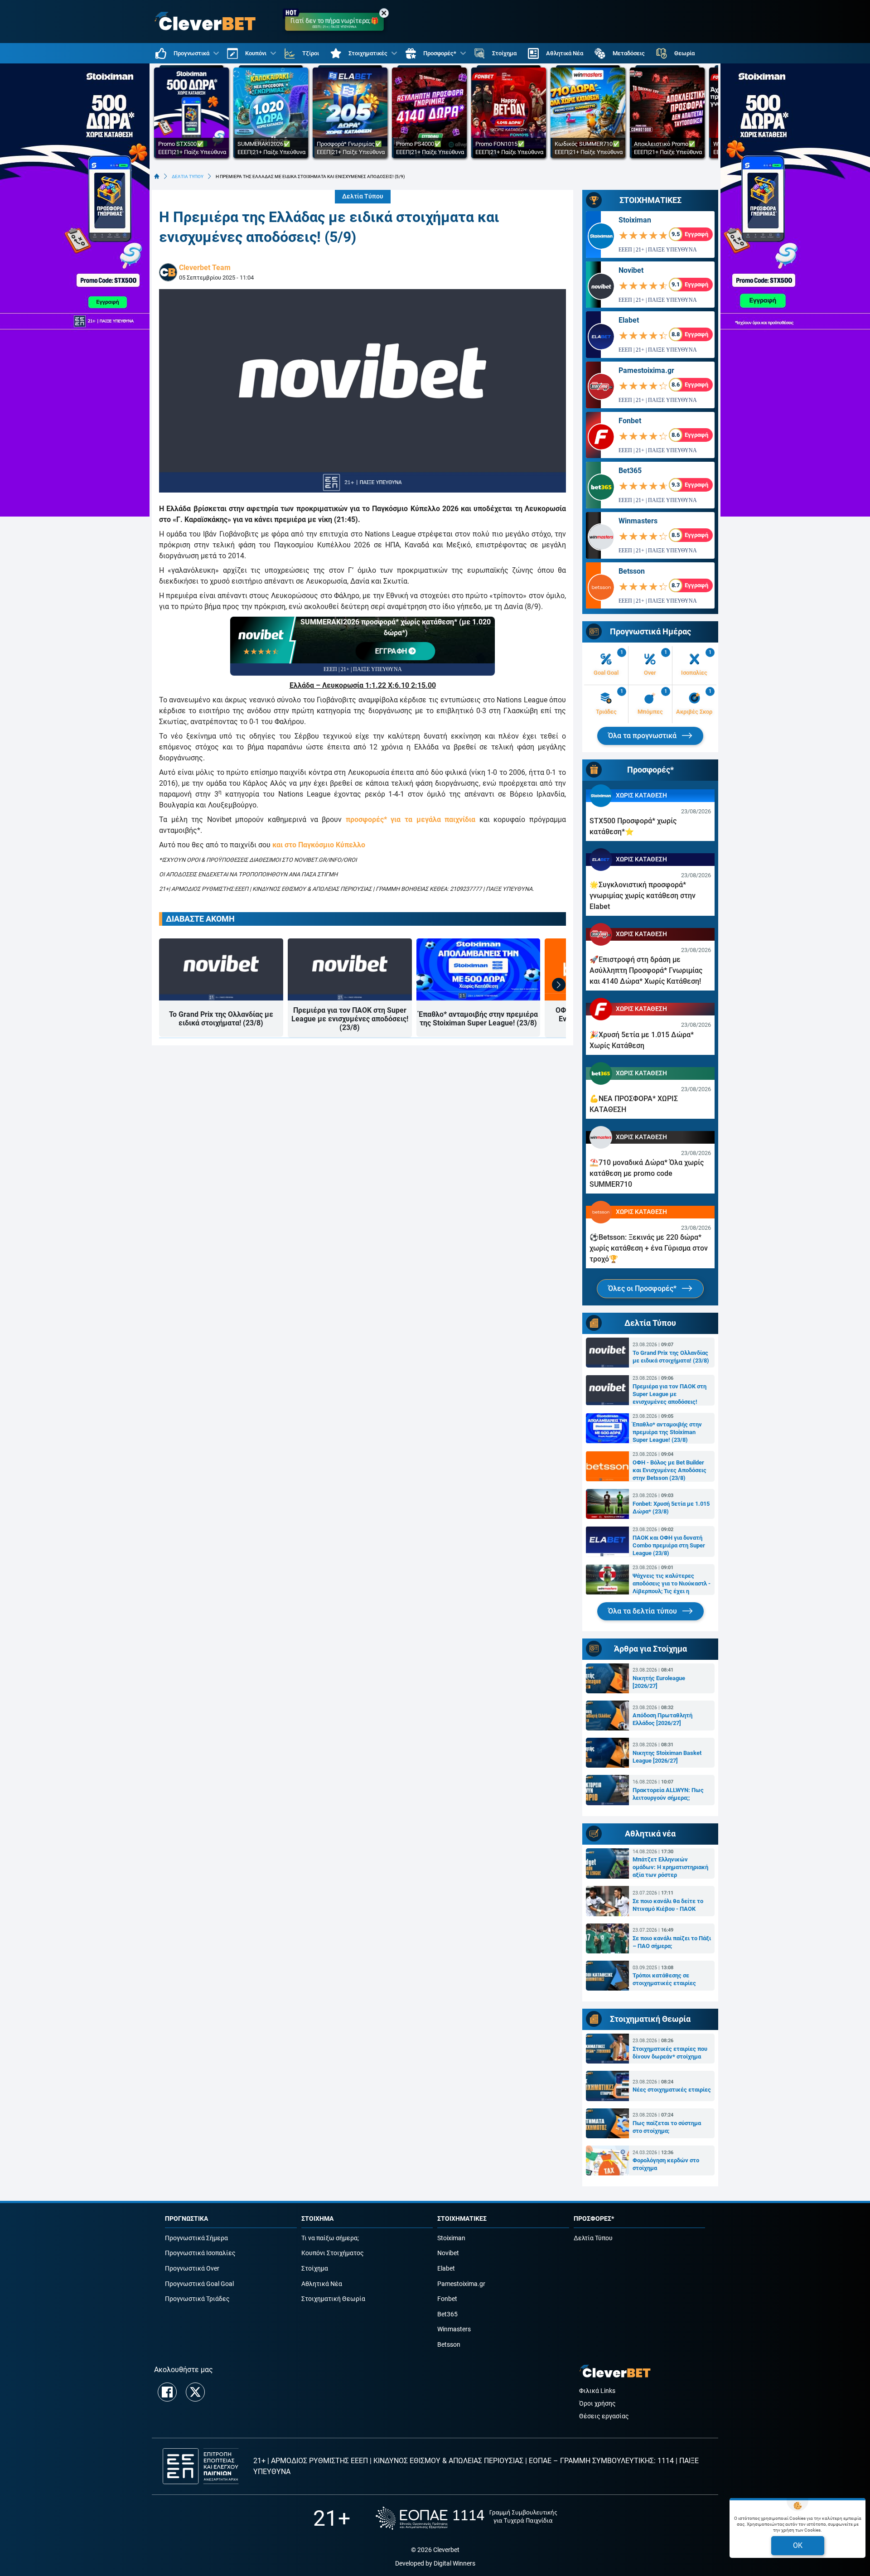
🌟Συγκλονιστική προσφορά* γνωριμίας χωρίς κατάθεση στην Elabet (643, 896)
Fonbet (630, 421)
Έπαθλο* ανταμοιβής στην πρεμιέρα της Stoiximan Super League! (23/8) (478, 1019)
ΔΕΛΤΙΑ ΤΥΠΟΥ (188, 176)
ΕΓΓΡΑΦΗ (392, 651)
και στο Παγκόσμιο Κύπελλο (319, 845)
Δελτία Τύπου (363, 196)
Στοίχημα (315, 2269)
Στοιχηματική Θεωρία (333, 2299)
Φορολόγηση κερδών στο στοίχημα (666, 2164)
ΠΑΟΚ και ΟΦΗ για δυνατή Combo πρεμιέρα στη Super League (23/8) (669, 1545)
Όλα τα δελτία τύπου (643, 1611)
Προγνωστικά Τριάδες (197, 2299)
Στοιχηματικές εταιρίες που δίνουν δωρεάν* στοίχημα (670, 2053)
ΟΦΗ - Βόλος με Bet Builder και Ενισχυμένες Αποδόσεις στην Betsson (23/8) (669, 1470)
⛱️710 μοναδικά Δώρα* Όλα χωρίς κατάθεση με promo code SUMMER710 (647, 1173)
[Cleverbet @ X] (195, 2392)
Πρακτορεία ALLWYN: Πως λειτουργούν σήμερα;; (668, 1794)
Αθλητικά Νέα (322, 2284)
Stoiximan (635, 220)
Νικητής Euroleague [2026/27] (659, 1682)
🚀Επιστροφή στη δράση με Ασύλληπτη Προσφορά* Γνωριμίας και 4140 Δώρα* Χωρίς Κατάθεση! (646, 970)
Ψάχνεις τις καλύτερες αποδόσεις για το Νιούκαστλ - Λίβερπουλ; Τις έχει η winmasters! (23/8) (672, 1584)
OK (798, 2545)
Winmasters (638, 521)
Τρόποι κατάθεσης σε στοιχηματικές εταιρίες (664, 1979)
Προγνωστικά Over (192, 2269)
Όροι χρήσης (597, 2404)
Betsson (632, 571)
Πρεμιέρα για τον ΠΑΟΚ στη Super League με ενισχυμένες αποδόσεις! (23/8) (350, 1019)
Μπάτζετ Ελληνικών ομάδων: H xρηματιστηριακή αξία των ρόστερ (670, 1867)
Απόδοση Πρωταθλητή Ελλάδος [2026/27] (662, 1719)
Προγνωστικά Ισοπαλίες (200, 2253)
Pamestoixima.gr (646, 370)
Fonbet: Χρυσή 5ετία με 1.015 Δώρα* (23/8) (671, 1508)
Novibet (631, 270)
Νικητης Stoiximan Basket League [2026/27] (667, 1757)
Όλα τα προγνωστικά (643, 736)
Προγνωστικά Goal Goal (199, 2284)
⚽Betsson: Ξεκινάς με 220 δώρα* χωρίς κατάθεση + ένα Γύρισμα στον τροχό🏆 (649, 1248)
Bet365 (630, 471)
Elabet (629, 320)
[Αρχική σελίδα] (157, 176)
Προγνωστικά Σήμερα (196, 2238)
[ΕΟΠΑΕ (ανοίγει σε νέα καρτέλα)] (466, 2518)
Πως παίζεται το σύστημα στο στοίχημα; (667, 2127)
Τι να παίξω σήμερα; (330, 2238)
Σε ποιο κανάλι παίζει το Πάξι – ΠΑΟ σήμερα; (672, 1942)
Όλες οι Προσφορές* (643, 1288)
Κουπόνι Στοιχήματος (333, 2253)
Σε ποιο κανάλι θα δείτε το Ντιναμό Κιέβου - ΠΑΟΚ (668, 1905)
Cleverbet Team (205, 268)
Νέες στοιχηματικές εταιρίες (672, 2090)
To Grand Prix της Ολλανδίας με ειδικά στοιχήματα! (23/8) (221, 1019)
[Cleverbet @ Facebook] (167, 2392)
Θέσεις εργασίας (604, 2416)
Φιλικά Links (597, 2391)
